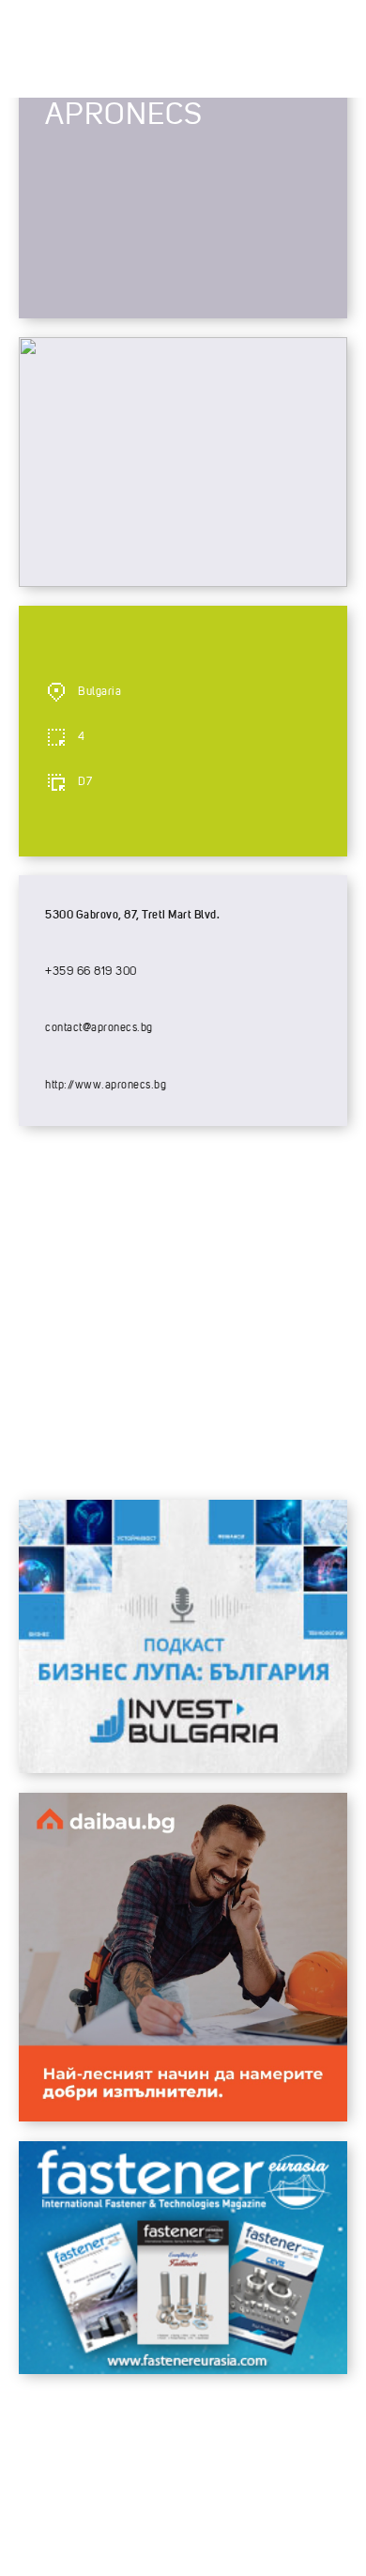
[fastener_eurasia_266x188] (183, 2369)
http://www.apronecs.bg (106, 1086)
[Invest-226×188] (183, 1768)
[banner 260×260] (183, 2117)
